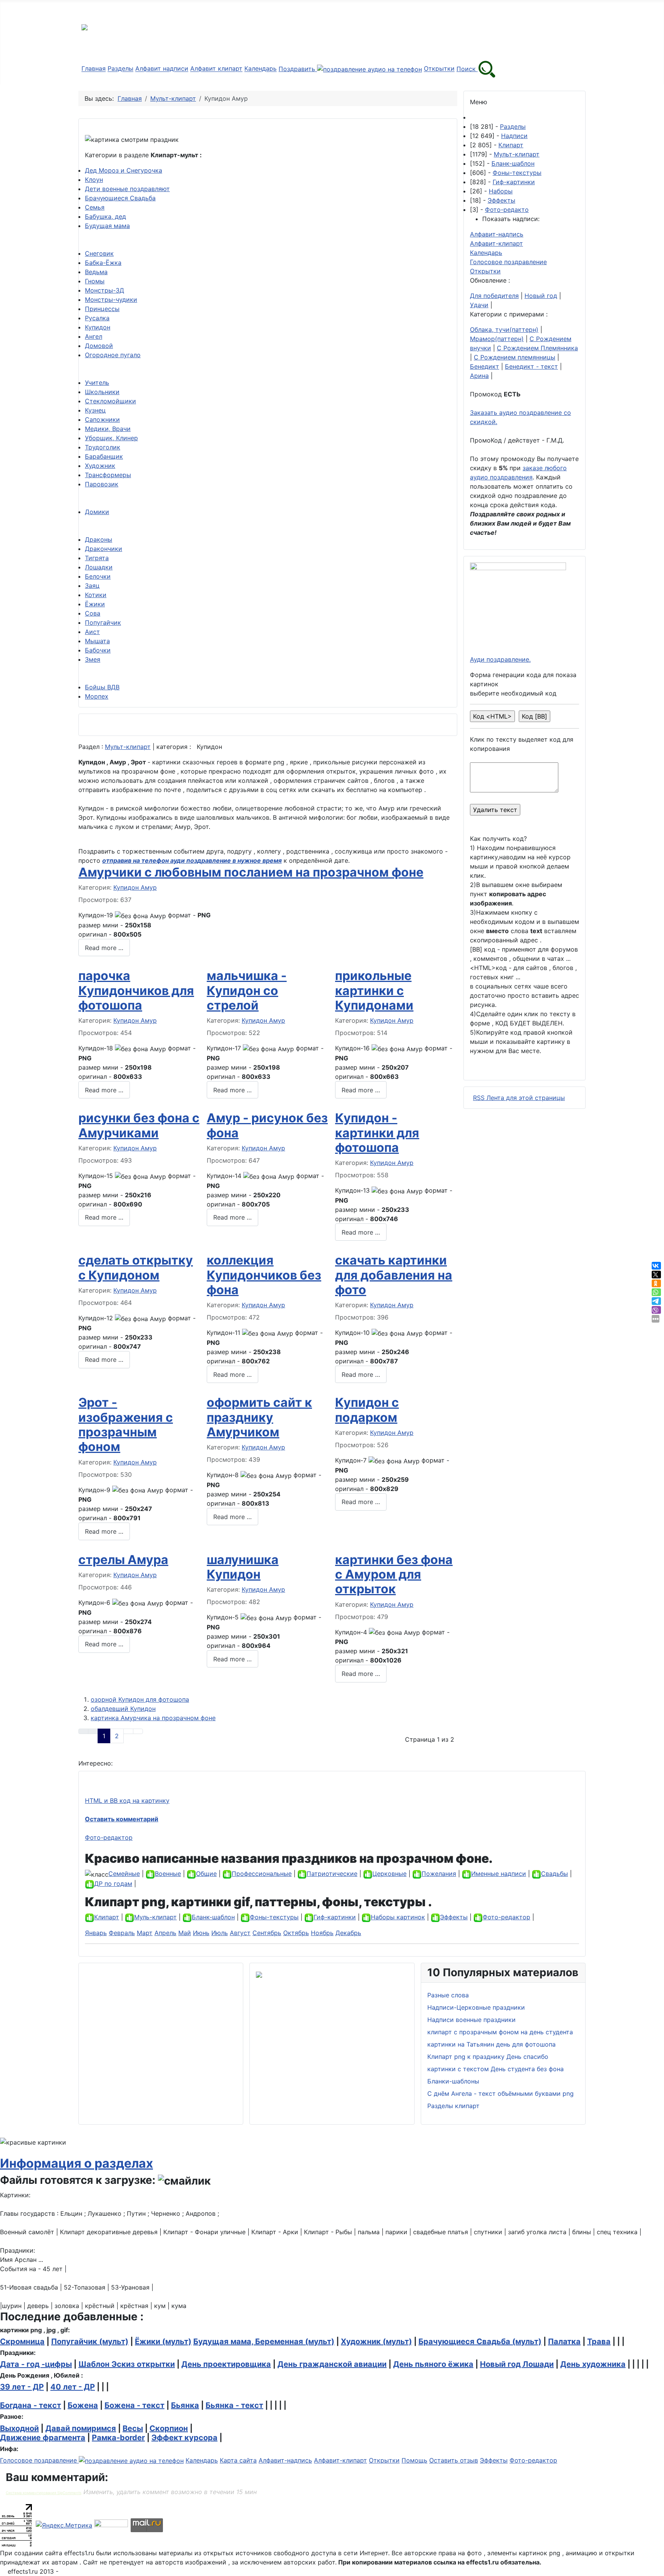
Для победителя (494, 296)
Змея (93, 659)
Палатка (564, 2341)
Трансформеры (108, 475)
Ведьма (96, 272)
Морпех (97, 696)
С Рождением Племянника (537, 348)
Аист (92, 632)
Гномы (95, 281)
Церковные (389, 1874)
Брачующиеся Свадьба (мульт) (480, 2341)
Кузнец (95, 410)
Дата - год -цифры (36, 2364)
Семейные (124, 1874)
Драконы (99, 539)
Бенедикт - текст (531, 366)
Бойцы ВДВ (102, 687)
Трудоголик (103, 447)
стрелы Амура (123, 1560)
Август (240, 1933)
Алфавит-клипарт (496, 243)
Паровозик (102, 484)
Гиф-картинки (514, 182)
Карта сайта (238, 2460)
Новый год (541, 296)
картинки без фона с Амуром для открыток (394, 1574)
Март (145, 1933)
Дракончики (104, 549)
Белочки (98, 576)
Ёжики (95, 604)
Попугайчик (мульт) (90, 2341)
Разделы (120, 69)
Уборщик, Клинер (111, 438)
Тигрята (97, 558)
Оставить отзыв (454, 2460)
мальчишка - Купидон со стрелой (247, 990)
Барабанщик (104, 456)
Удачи (479, 305)
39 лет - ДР (22, 2387)
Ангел (94, 336)
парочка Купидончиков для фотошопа (136, 990)
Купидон (98, 327)
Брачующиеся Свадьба (120, 198)
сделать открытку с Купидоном (136, 1267)
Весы (133, 2428)
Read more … (104, 948)
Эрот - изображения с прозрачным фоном (126, 1424)
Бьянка (185, 2405)
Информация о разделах (76, 2163)
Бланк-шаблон (513, 163)
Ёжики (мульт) (163, 2341)
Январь (96, 1933)
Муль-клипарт (155, 1917)
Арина (479, 376)
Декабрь (348, 1933)
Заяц (92, 586)
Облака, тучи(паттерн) (504, 329)
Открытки (439, 69)
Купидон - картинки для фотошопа (377, 1133)
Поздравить (298, 69)
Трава (599, 2341)
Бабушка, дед (105, 216)
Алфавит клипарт (216, 69)
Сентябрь (267, 1933)
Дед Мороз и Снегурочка (124, 170)
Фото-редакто (507, 210)
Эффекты (501, 200)
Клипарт (511, 145)
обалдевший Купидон (123, 1709)
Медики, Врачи (108, 429)
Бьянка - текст (234, 2405)
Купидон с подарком (367, 1410)
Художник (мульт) (376, 2341)
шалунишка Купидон (243, 1567)
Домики (97, 512)
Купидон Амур (135, 887)
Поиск (467, 69)
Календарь (261, 69)
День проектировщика (226, 2364)
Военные (168, 1874)
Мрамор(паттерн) (497, 339)
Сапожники (102, 419)
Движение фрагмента (43, 2438)
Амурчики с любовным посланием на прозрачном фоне (251, 872)
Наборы (501, 191)
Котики (96, 595)
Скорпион (169, 2428)
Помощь (414, 2460)
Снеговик (99, 253)
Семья (95, 207)
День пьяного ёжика (433, 2364)
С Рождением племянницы (515, 357)
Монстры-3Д (105, 290)
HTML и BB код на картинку (127, 1801)
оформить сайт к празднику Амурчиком (259, 1417)
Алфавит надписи (162, 69)
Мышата (97, 641)
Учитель (97, 383)
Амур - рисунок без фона (267, 1125)
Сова (93, 613)
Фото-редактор (109, 1837)
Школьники (102, 392)
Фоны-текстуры (517, 173)
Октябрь (296, 1933)
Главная (94, 69)
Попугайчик (103, 622)
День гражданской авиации (332, 2364)
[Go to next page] (128, 1731)
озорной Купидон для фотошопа (140, 1699)
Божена (83, 2405)
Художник (100, 466)
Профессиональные (262, 1874)
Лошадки (99, 567)
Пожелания (439, 1874)
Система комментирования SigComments (44, 2493)
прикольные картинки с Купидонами (374, 990)
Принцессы (102, 309)
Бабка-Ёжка (103, 263)
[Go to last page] (138, 1731)
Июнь (201, 1933)
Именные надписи (499, 1874)
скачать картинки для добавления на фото (394, 1275)
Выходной (19, 2428)
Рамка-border (118, 2438)
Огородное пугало (113, 355)
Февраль (122, 1933)
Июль (220, 1933)
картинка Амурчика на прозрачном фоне (153, 1718)
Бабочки (98, 650)
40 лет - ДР (73, 2387)
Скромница (22, 2341)
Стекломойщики (110, 401)
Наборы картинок (398, 1917)
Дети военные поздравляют (127, 189)
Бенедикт (485, 366)
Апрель (165, 1933)
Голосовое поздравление (508, 262)
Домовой (99, 346)
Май (185, 1933)
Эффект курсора (184, 2438)
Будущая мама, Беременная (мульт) (264, 2341)
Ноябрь (322, 1933)
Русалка (97, 318)
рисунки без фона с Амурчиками (139, 1125)
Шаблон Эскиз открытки (127, 2364)
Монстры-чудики (111, 300)
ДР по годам (113, 1884)
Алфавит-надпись (497, 234)
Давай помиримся (81, 2428)
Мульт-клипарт (128, 747)
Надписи (514, 136)
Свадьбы (554, 1874)
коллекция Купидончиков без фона (264, 1275)
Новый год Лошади (517, 2364)
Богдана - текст (31, 2405)
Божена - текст (134, 2405)
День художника (593, 2364)
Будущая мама (107, 226)
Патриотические (332, 1874)
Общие (206, 1874)
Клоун (94, 180)
